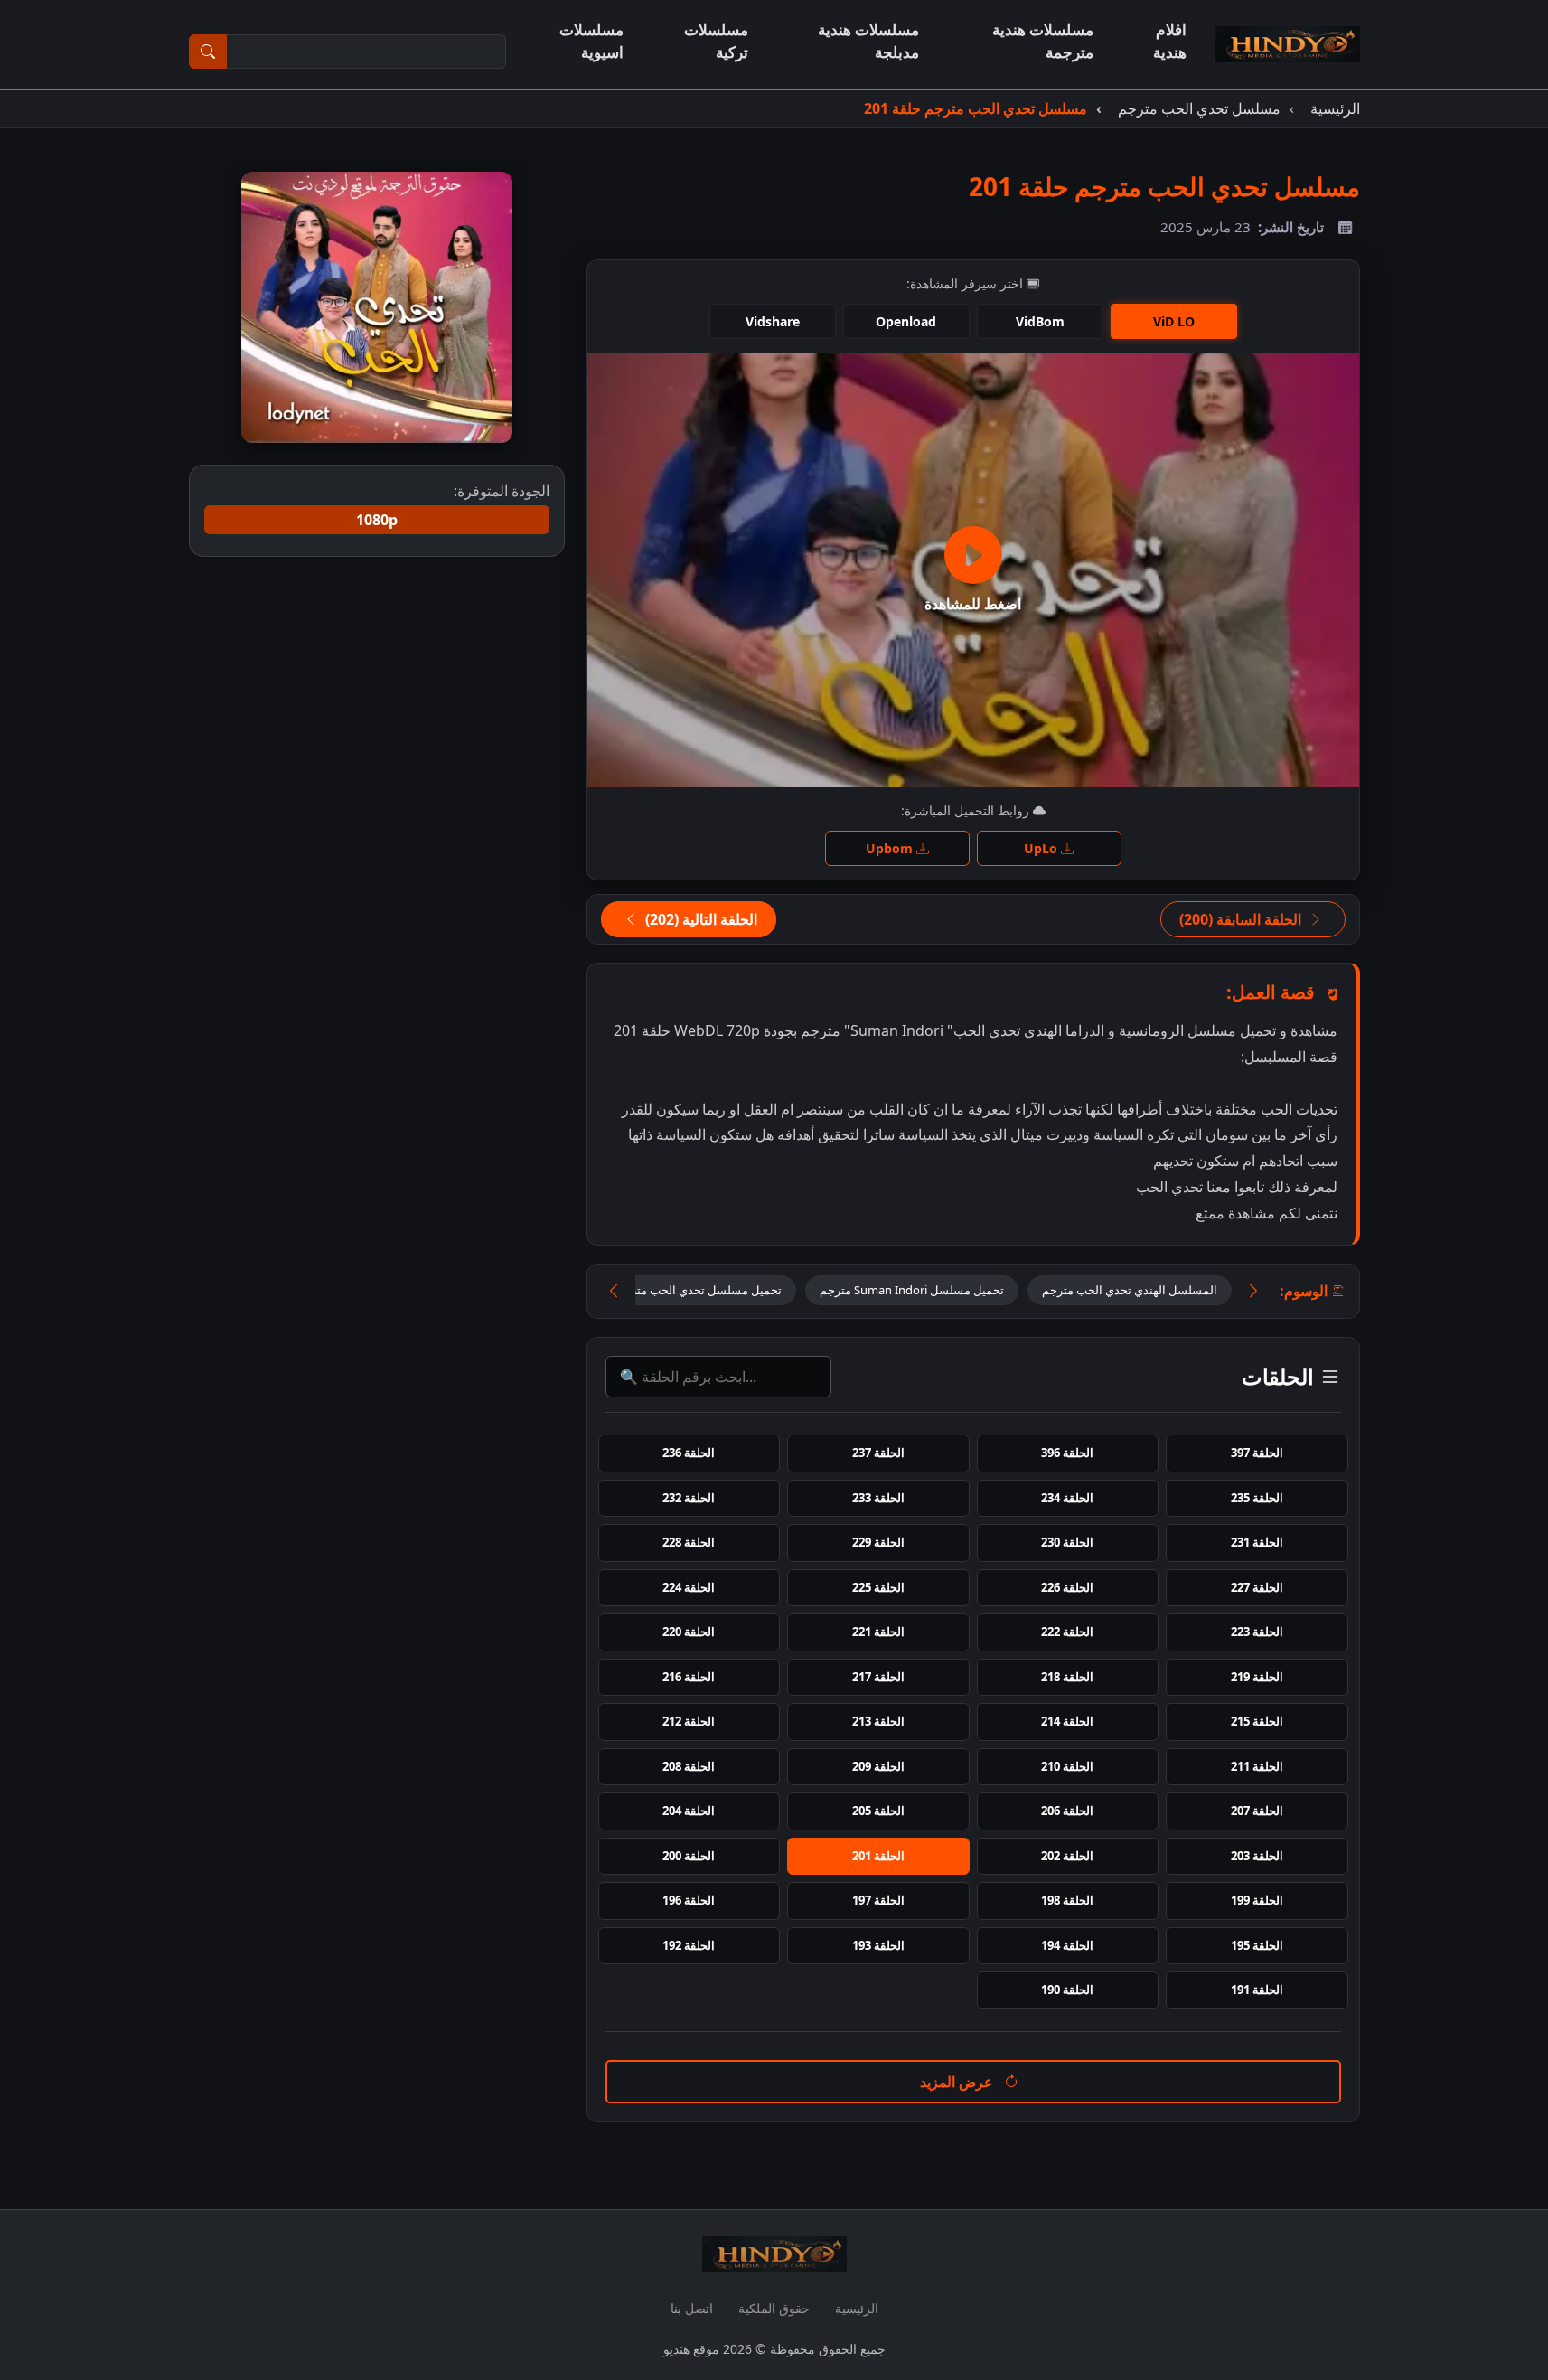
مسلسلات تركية (716, 41)
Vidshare (773, 321)
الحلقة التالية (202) (699, 919)
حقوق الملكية (774, 2308)
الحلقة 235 (1257, 1498)
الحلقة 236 (689, 1453)
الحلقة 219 (1257, 1677)
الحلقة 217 (878, 1677)
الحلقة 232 (689, 1498)
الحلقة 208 (689, 1766)
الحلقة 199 (1257, 1900)
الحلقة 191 (1257, 1990)
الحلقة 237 (878, 1453)
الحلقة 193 (878, 1945)
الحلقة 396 (1067, 1453)
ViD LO (1174, 321)
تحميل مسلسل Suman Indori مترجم (912, 1290)
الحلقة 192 (689, 1945)
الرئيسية (857, 2308)
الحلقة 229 (878, 1542)
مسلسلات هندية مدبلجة (868, 41)
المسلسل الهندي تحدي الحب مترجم (1130, 1290)
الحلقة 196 (689, 1900)
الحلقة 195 (1257, 1945)
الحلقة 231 (1257, 1542)
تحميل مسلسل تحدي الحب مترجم (699, 1290)
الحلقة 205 (878, 1811)
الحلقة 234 (1067, 1498)
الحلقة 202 (1067, 1856)
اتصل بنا (692, 2308)
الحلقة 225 (878, 1587)
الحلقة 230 (1067, 1542)
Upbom (891, 848)
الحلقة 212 (689, 1721)
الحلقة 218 (1067, 1677)
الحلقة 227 (1257, 1587)
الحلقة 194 (1067, 1945)
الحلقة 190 (1067, 1990)
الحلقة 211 (1257, 1766)
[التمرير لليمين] (1253, 1291)
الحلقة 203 (1257, 1856)
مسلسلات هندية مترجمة (1043, 41)
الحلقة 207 (1257, 1811)
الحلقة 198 (1067, 1900)
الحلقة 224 (689, 1587)
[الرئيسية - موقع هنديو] (1288, 44)
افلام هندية (1170, 41)
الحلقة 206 (1067, 1811)
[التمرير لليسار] (614, 1291)
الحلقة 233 (878, 1498)
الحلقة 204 (689, 1811)
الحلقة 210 (1067, 1766)
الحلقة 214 (1067, 1721)
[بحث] (208, 52)
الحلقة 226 (1067, 1587)
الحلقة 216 (689, 1677)
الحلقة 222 (1067, 1632)
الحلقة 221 (878, 1632)
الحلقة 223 (1257, 1632)
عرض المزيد (958, 2082)
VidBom (1040, 321)
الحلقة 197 (878, 1900)
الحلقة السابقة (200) (1242, 919)
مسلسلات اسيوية (591, 41)
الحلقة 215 (1257, 1721)
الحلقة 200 (689, 1856)
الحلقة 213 (878, 1721)
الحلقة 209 (878, 1766)
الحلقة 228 (689, 1542)
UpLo (1042, 848)
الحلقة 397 (1257, 1453)
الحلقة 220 (689, 1632)
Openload (906, 321)
